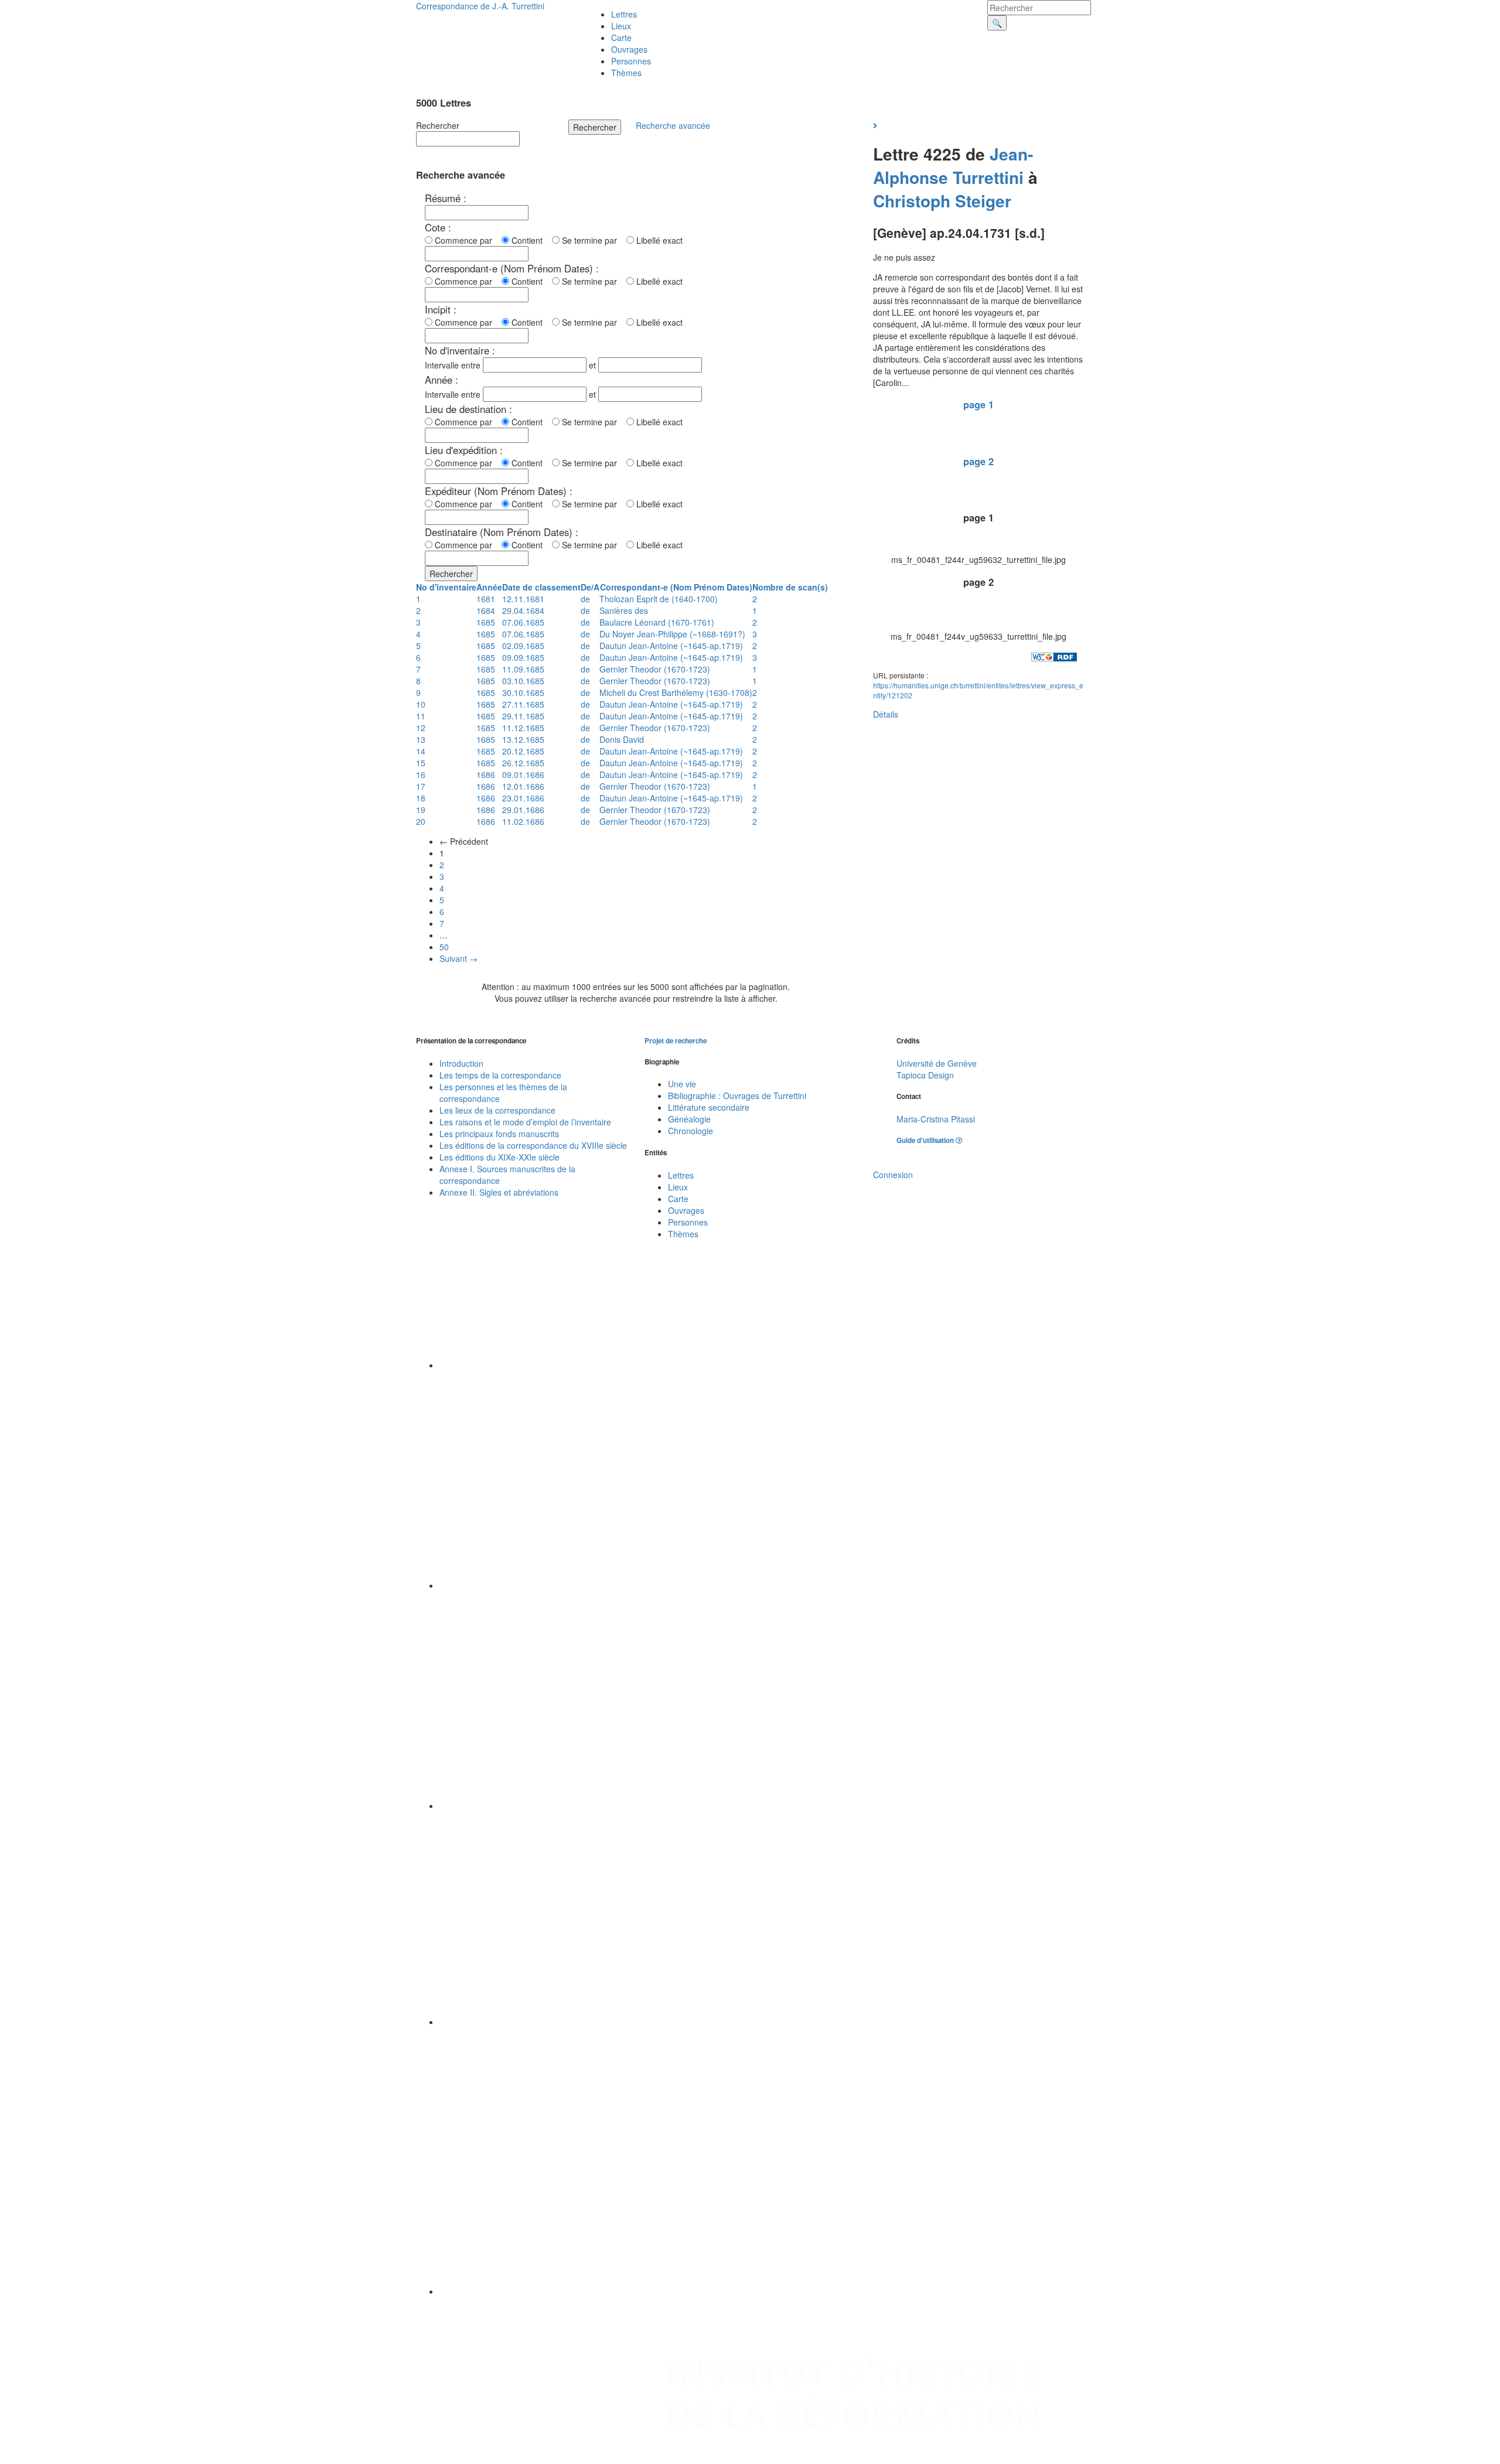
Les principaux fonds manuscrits (499, 1134)
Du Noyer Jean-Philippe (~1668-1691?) (672, 634)
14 (421, 751)
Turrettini (988, 177)
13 (421, 739)
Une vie (682, 1084)
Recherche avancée (673, 125)
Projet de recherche (676, 1041)
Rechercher (438, 125)
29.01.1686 (523, 810)
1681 (486, 599)
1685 (486, 622)
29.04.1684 (523, 610)
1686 (486, 774)
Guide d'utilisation (926, 1140)
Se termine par (592, 240)
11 (421, 716)
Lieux (621, 26)
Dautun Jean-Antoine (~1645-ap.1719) (671, 646)
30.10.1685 (523, 692)
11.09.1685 (523, 669)
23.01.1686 (523, 798)
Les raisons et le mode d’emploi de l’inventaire (525, 1122)
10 (421, 704)
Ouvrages (629, 49)
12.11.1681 (523, 599)
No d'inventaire (446, 587)
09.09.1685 (523, 657)
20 (421, 821)
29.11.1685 (523, 716)
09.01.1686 (523, 774)
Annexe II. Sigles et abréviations (499, 1192)
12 (421, 728)
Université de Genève (937, 1063)
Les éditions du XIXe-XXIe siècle (500, 1157)
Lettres (624, 14)
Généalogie (689, 1119)
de (585, 599)
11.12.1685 (523, 728)
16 (421, 774)
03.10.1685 (523, 681)
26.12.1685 (523, 763)
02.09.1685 (523, 646)
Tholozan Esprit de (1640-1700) (659, 599)
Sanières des (624, 610)
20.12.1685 (523, 751)
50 (444, 947)
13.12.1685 (523, 739)
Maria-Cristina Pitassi (936, 1119)
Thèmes (626, 73)
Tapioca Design (925, 1075)
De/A (590, 587)
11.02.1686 (523, 821)
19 (421, 810)
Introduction (461, 1063)
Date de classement (541, 587)
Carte (621, 37)
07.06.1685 (523, 622)
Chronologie (691, 1131)
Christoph (912, 201)
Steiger (983, 201)
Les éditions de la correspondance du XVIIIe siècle (533, 1145)
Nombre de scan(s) (790, 587)
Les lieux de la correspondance (497, 1110)
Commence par (466, 240)
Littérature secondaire (709, 1107)
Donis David (622, 739)
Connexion (893, 1175)
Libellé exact (658, 240)
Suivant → (458, 958)
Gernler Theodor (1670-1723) (655, 669)
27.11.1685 (523, 704)
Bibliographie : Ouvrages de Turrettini (737, 1096)
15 (421, 763)
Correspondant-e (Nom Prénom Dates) (676, 587)
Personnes (631, 61)
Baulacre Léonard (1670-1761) (657, 622)
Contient (529, 240)
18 (421, 798)
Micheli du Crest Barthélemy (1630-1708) (676, 692)
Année (489, 587)
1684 (486, 610)
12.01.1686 (523, 786)
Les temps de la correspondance (500, 1075)
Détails (886, 714)
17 (421, 786)
